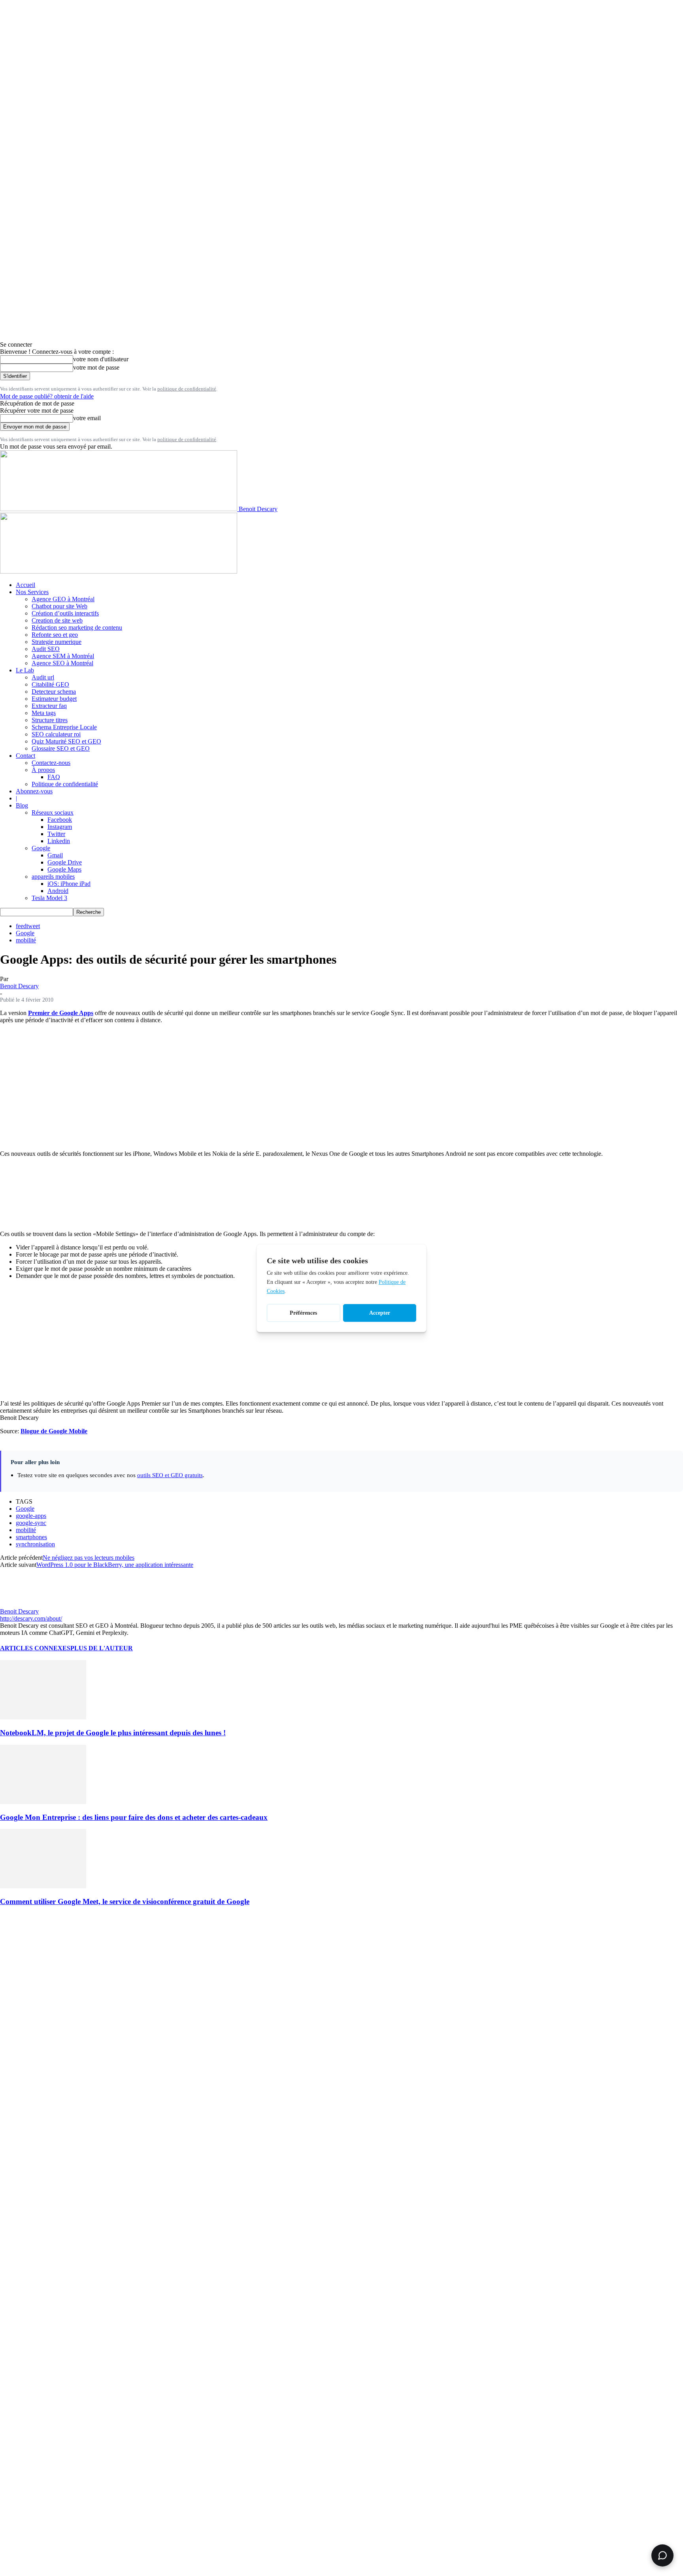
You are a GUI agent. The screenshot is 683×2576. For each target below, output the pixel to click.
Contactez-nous (51, 763)
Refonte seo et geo (55, 635)
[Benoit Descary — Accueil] (119, 571)
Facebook (60, 820)
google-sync (31, 1523)
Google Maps (64, 869)
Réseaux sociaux (53, 812)
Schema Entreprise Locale (64, 727)
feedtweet (28, 926)
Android (58, 891)
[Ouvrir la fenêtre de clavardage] (662, 2555)
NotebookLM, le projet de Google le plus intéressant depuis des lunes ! (113, 1733)
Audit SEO (46, 649)
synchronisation (35, 1544)
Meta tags (44, 713)
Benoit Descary (19, 986)
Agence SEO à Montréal (62, 663)
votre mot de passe (96, 367)
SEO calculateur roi (56, 734)
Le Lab (25, 670)
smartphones (31, 1537)
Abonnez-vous (34, 791)
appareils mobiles (53, 877)
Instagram (60, 827)
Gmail (55, 855)
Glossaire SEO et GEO (61, 748)
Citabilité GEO (50, 684)
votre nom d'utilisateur (101, 359)
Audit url (43, 677)
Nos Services (32, 592)
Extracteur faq (49, 706)
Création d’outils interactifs (65, 613)
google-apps (31, 1516)
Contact (25, 756)
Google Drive (65, 862)
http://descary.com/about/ (31, 1618)
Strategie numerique (57, 642)
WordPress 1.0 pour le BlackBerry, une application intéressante (115, 1565)
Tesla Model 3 (49, 898)
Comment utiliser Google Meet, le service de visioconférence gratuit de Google (125, 1901)
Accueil (25, 585)
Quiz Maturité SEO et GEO (66, 741)
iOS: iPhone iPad (69, 884)
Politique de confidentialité (65, 784)
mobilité (26, 940)
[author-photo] (19, 1604)
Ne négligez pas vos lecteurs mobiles (89, 1558)
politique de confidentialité (187, 389)
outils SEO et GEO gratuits (170, 1475)
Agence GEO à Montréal (63, 599)
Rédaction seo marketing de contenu (77, 627)
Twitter (56, 834)
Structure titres (50, 720)
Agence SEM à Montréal (63, 656)
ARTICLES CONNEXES (35, 1648)
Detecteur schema (54, 692)
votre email (87, 418)
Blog (22, 805)
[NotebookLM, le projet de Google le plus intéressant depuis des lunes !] (43, 1717)
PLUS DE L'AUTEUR (102, 1648)
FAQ (54, 777)
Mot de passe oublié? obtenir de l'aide (47, 396)
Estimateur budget (54, 699)
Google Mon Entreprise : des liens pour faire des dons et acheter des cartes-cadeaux (134, 1817)
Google (41, 848)
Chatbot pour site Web (59, 606)
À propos (43, 770)
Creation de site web (57, 620)
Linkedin (59, 841)
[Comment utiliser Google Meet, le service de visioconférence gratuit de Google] (43, 1886)
